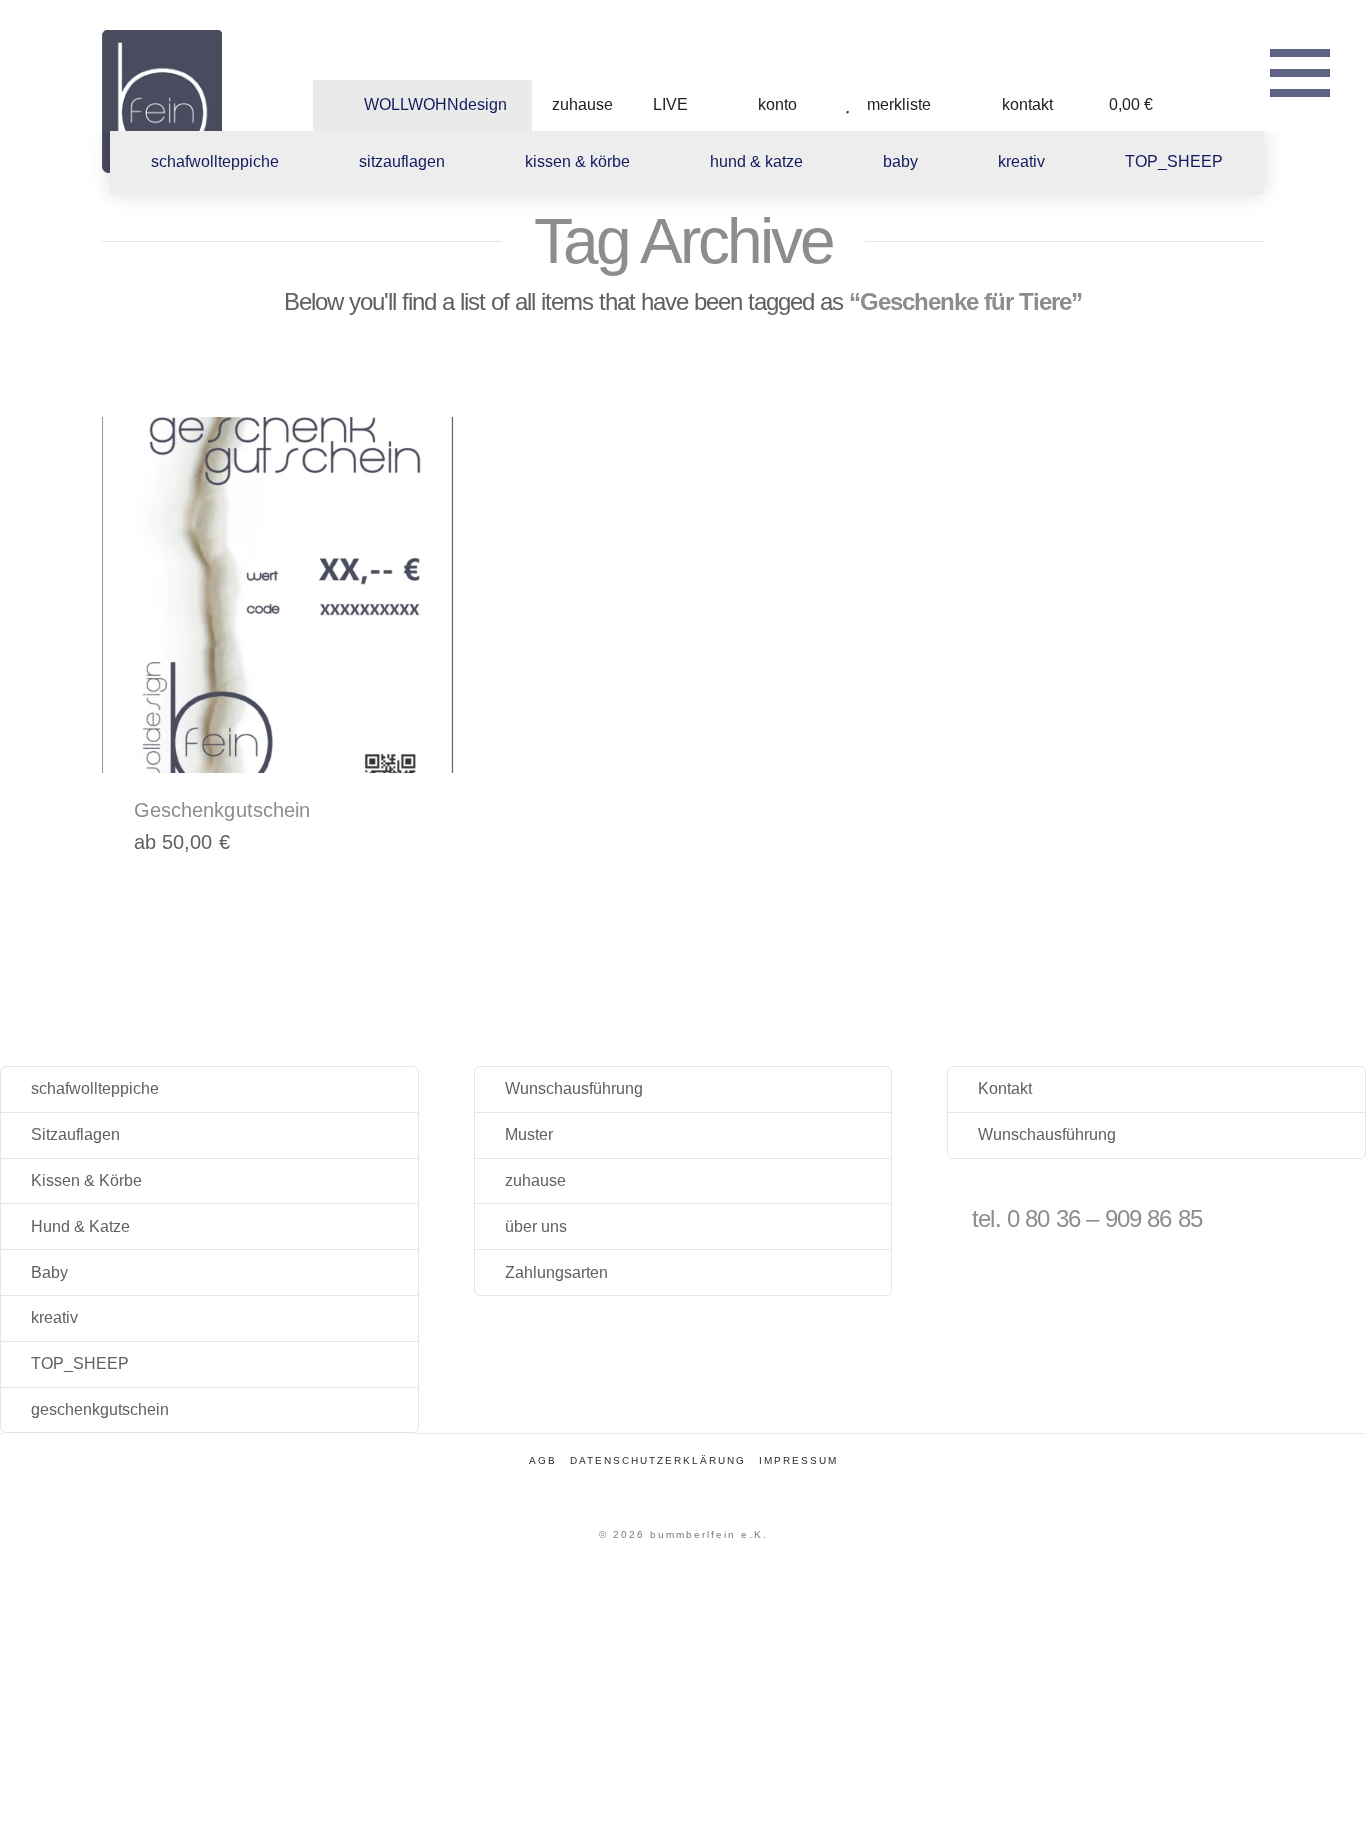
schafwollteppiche (95, 1088)
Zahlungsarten (556, 1272)
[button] (1300, 70)
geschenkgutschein (100, 1409)
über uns (536, 1226)
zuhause (535, 1180)
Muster (529, 1134)
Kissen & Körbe (86, 1180)
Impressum (798, 1460)
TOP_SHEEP (80, 1363)
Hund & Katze (80, 1226)
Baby (49, 1272)
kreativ (54, 1317)
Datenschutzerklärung (658, 1460)
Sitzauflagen (75, 1134)
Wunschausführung (574, 1088)
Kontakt (1005, 1088)
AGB (543, 1460)
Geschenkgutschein (222, 810)
